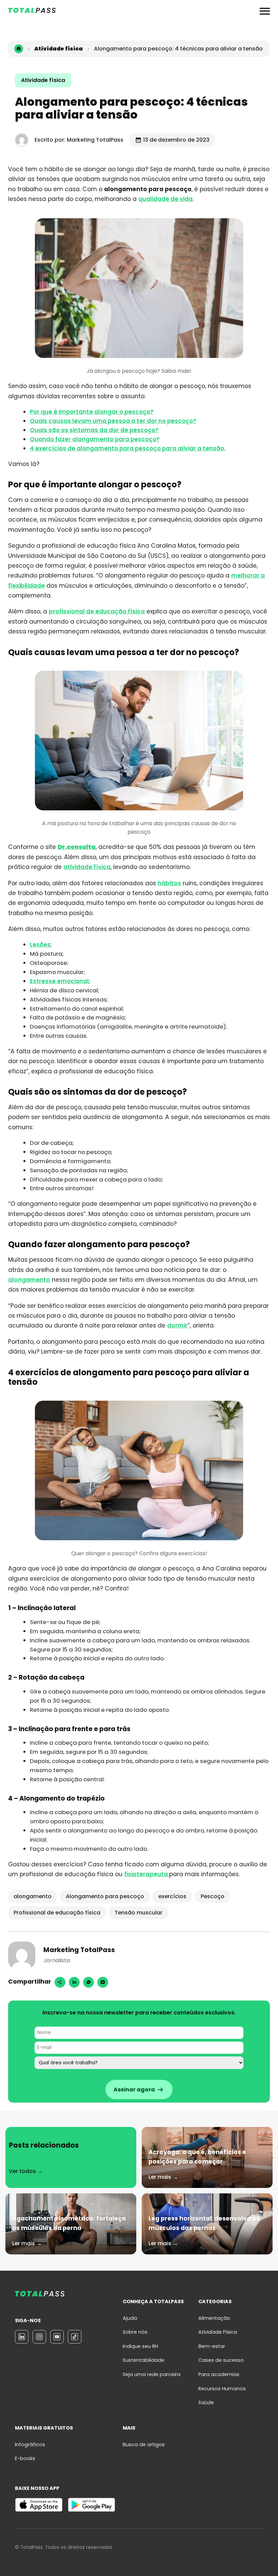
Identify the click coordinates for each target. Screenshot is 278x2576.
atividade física (87, 867)
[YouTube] (57, 2337)
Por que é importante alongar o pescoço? (92, 412)
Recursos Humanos (222, 2389)
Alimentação (214, 2318)
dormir (177, 1325)
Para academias (219, 2374)
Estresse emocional (59, 981)
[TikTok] (75, 2337)
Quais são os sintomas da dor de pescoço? (94, 430)
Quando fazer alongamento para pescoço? (95, 439)
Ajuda (130, 2318)
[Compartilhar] (60, 1982)
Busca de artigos (144, 2445)
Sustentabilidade (144, 2360)
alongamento (29, 1280)
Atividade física (43, 80)
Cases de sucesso (221, 2360)
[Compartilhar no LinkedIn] (74, 1982)
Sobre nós (135, 2332)
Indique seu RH (140, 2346)
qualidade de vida (165, 199)
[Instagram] (103, 1982)
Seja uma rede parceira (152, 2374)
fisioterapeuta (147, 1874)
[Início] (19, 49)
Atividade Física (218, 2332)
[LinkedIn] (22, 2337)
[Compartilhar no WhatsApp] (88, 1982)
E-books (25, 2458)
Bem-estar (212, 2346)
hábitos (169, 883)
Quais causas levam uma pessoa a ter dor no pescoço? (113, 421)
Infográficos (30, 2445)
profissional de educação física (97, 611)
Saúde (206, 2402)
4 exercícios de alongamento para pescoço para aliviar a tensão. (128, 448)
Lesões (40, 945)
